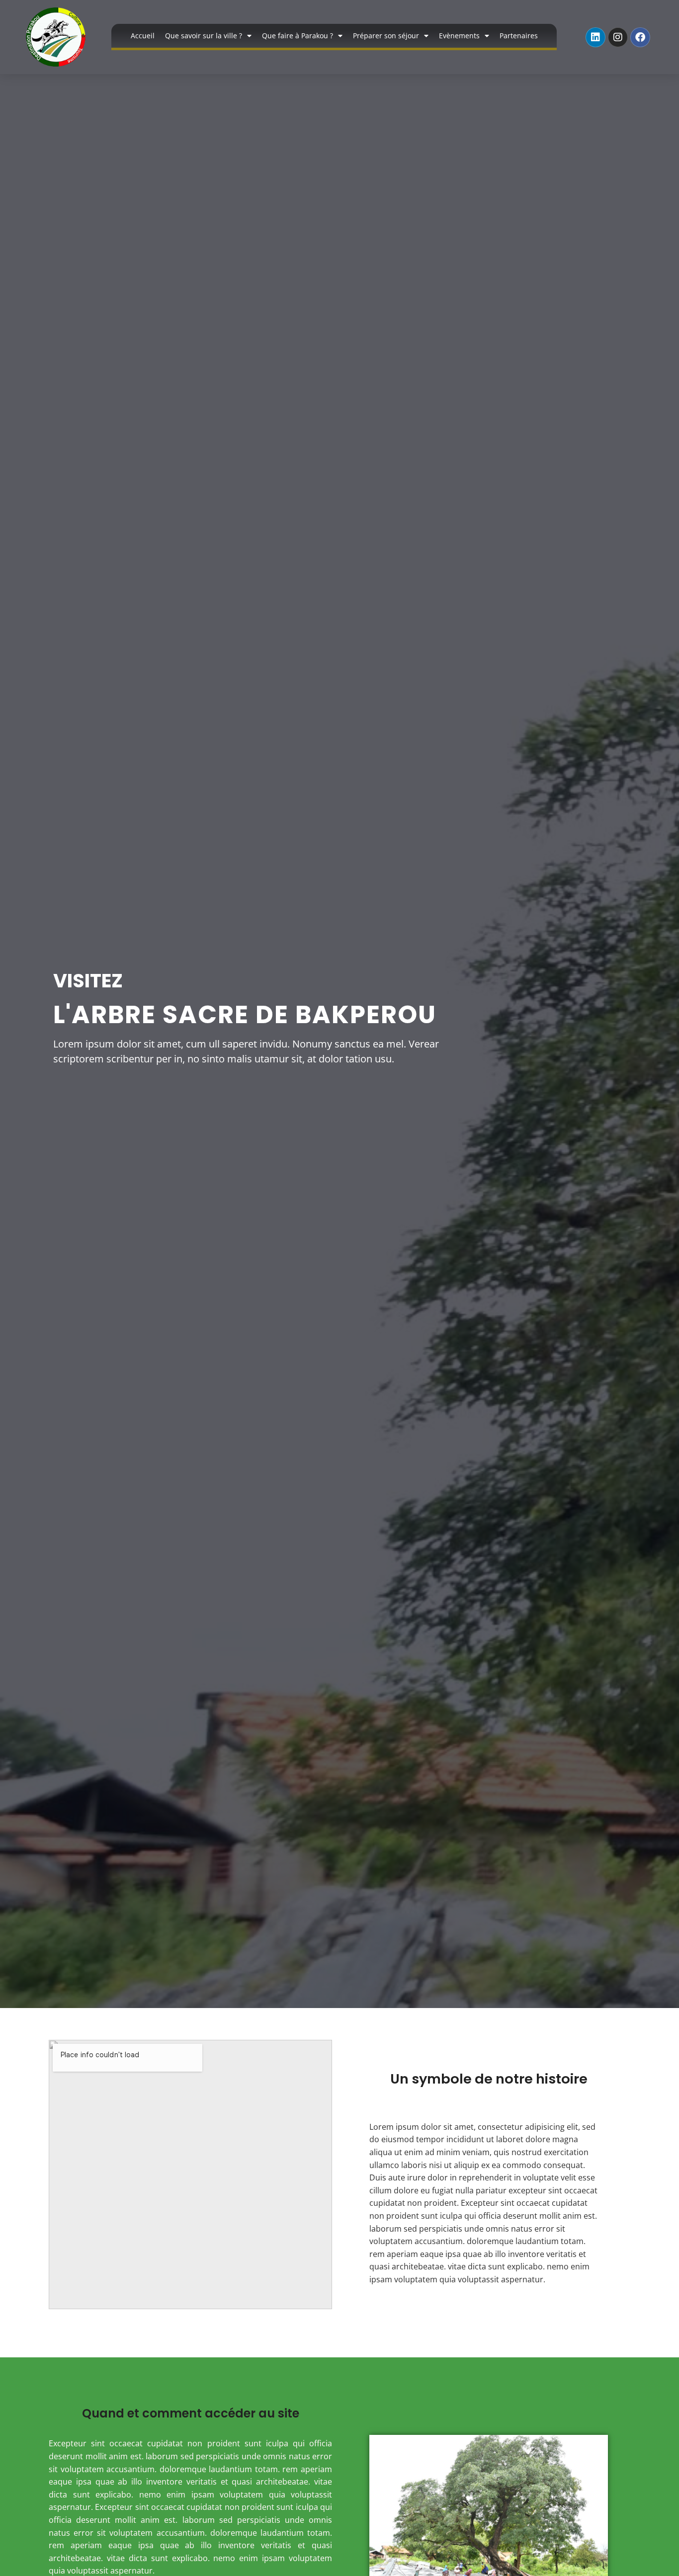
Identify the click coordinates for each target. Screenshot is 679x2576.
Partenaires (519, 36)
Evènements (459, 36)
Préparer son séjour (386, 36)
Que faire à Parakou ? (297, 36)
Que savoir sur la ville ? (204, 36)
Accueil (143, 36)
